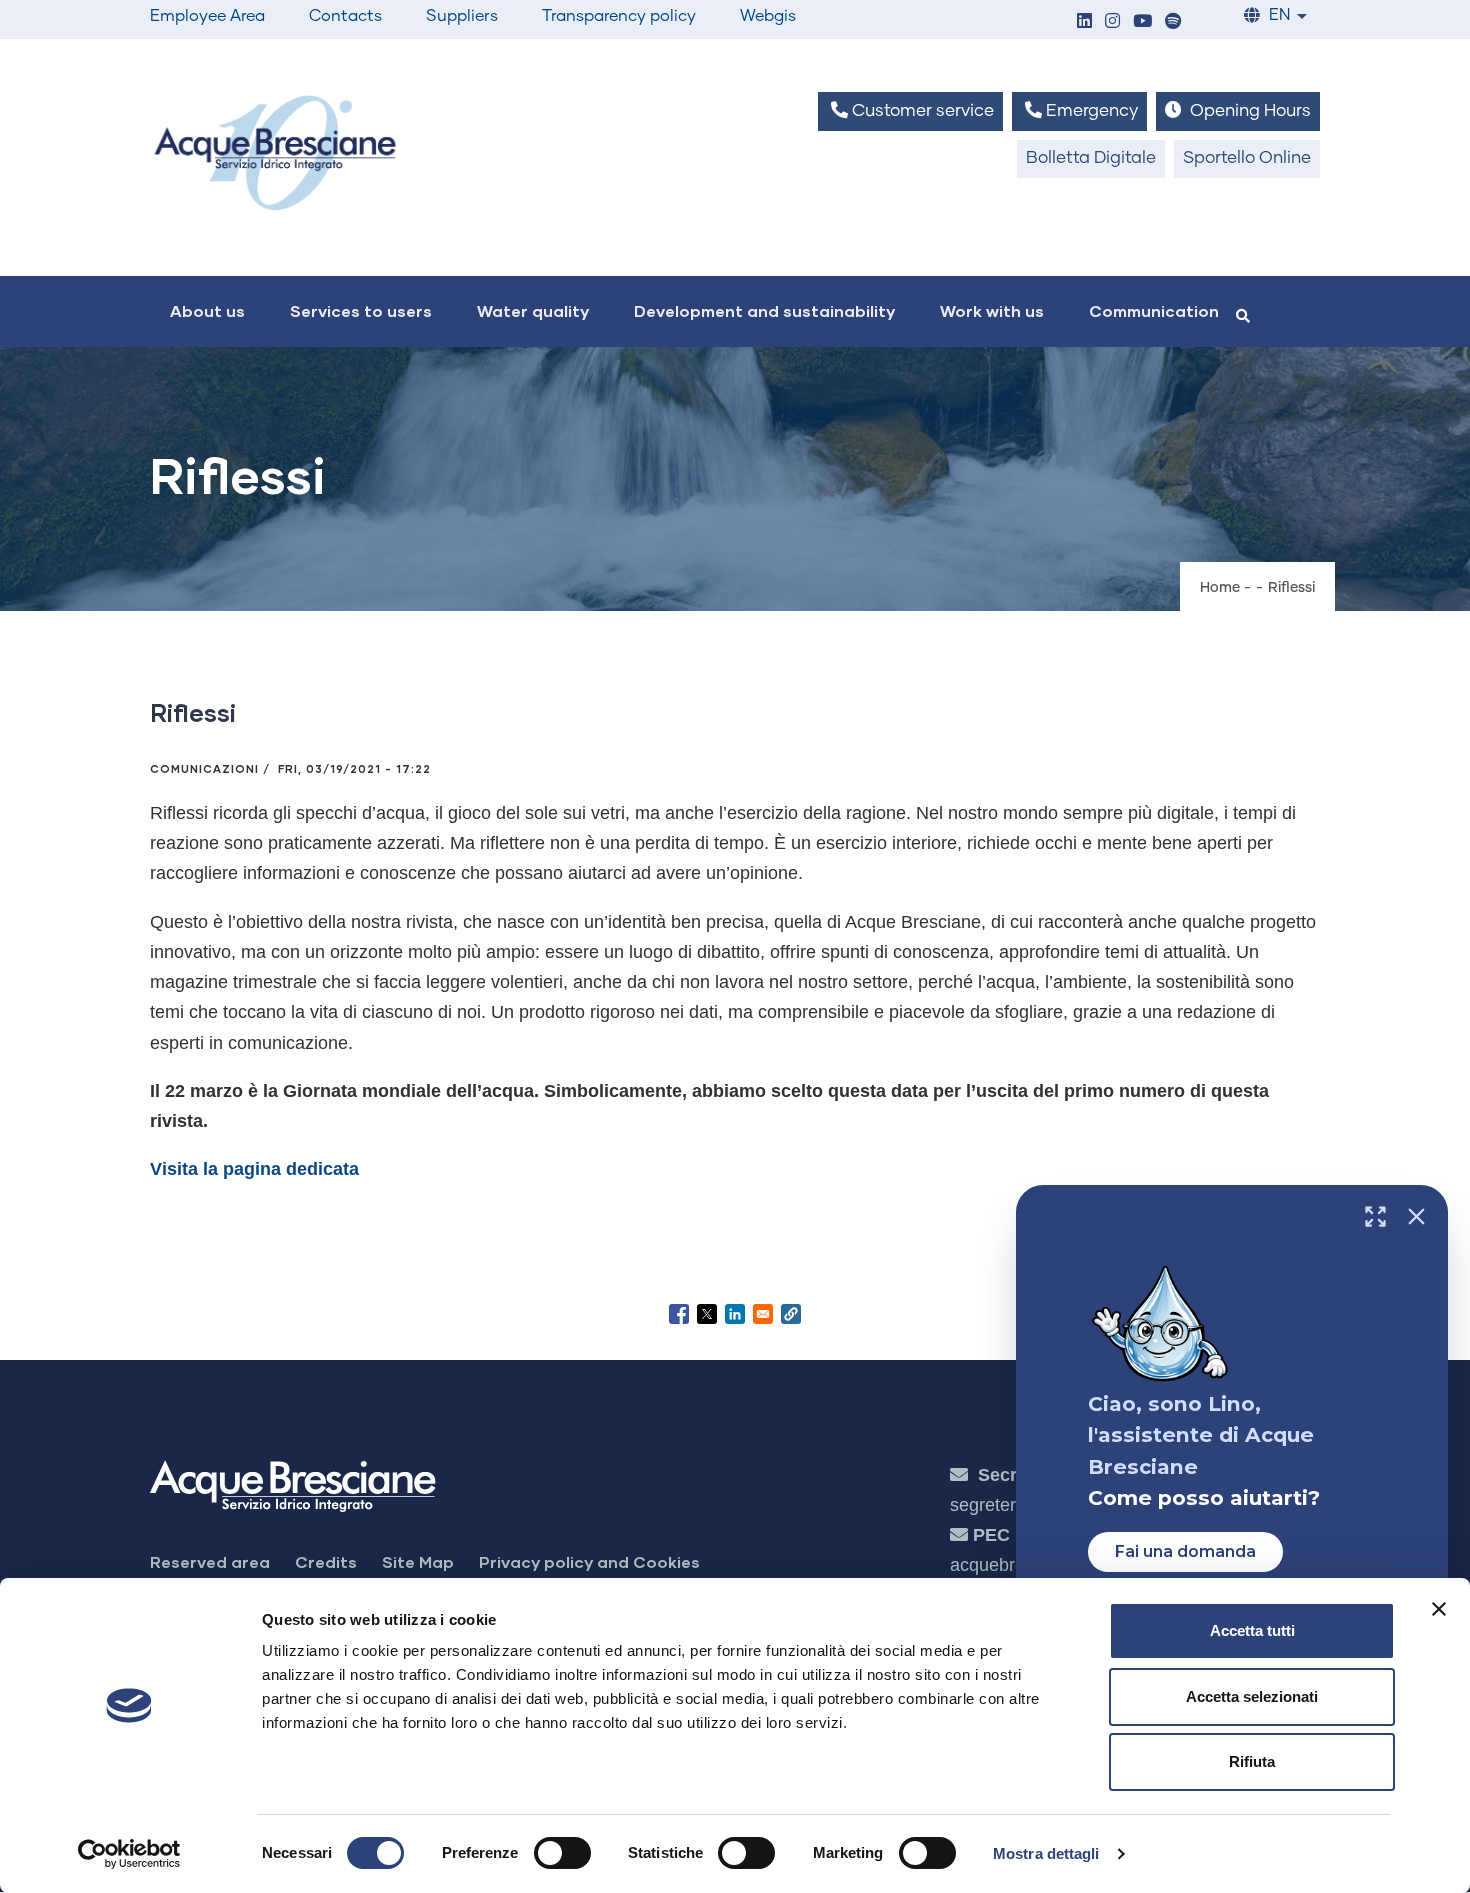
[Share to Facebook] (679, 1314)
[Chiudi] (1416, 1216)
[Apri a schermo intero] (1375, 1216)
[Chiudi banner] (1439, 1609)
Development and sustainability (764, 310)
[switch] (562, 1853)
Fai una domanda (1185, 1551)
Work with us (992, 310)
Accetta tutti (1252, 1630)
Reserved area (210, 1561)
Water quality (533, 310)
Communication (1154, 310)
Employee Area (207, 16)
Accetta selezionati (1252, 1696)
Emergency (1090, 111)
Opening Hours (1248, 111)
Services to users (361, 310)
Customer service (921, 111)
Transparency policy (619, 16)
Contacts (345, 16)
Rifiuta (1252, 1761)
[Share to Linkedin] (735, 1314)
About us (207, 310)
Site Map (418, 1561)
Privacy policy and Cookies (589, 1561)
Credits (326, 1561)
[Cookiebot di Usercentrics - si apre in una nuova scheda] (129, 1854)
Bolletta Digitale (1091, 158)
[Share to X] (707, 1314)
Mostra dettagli (1046, 1853)
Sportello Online (1247, 158)
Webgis (768, 16)
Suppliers (462, 16)
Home (1220, 588)
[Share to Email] (763, 1314)
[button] (1084, 22)
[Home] (275, 152)
